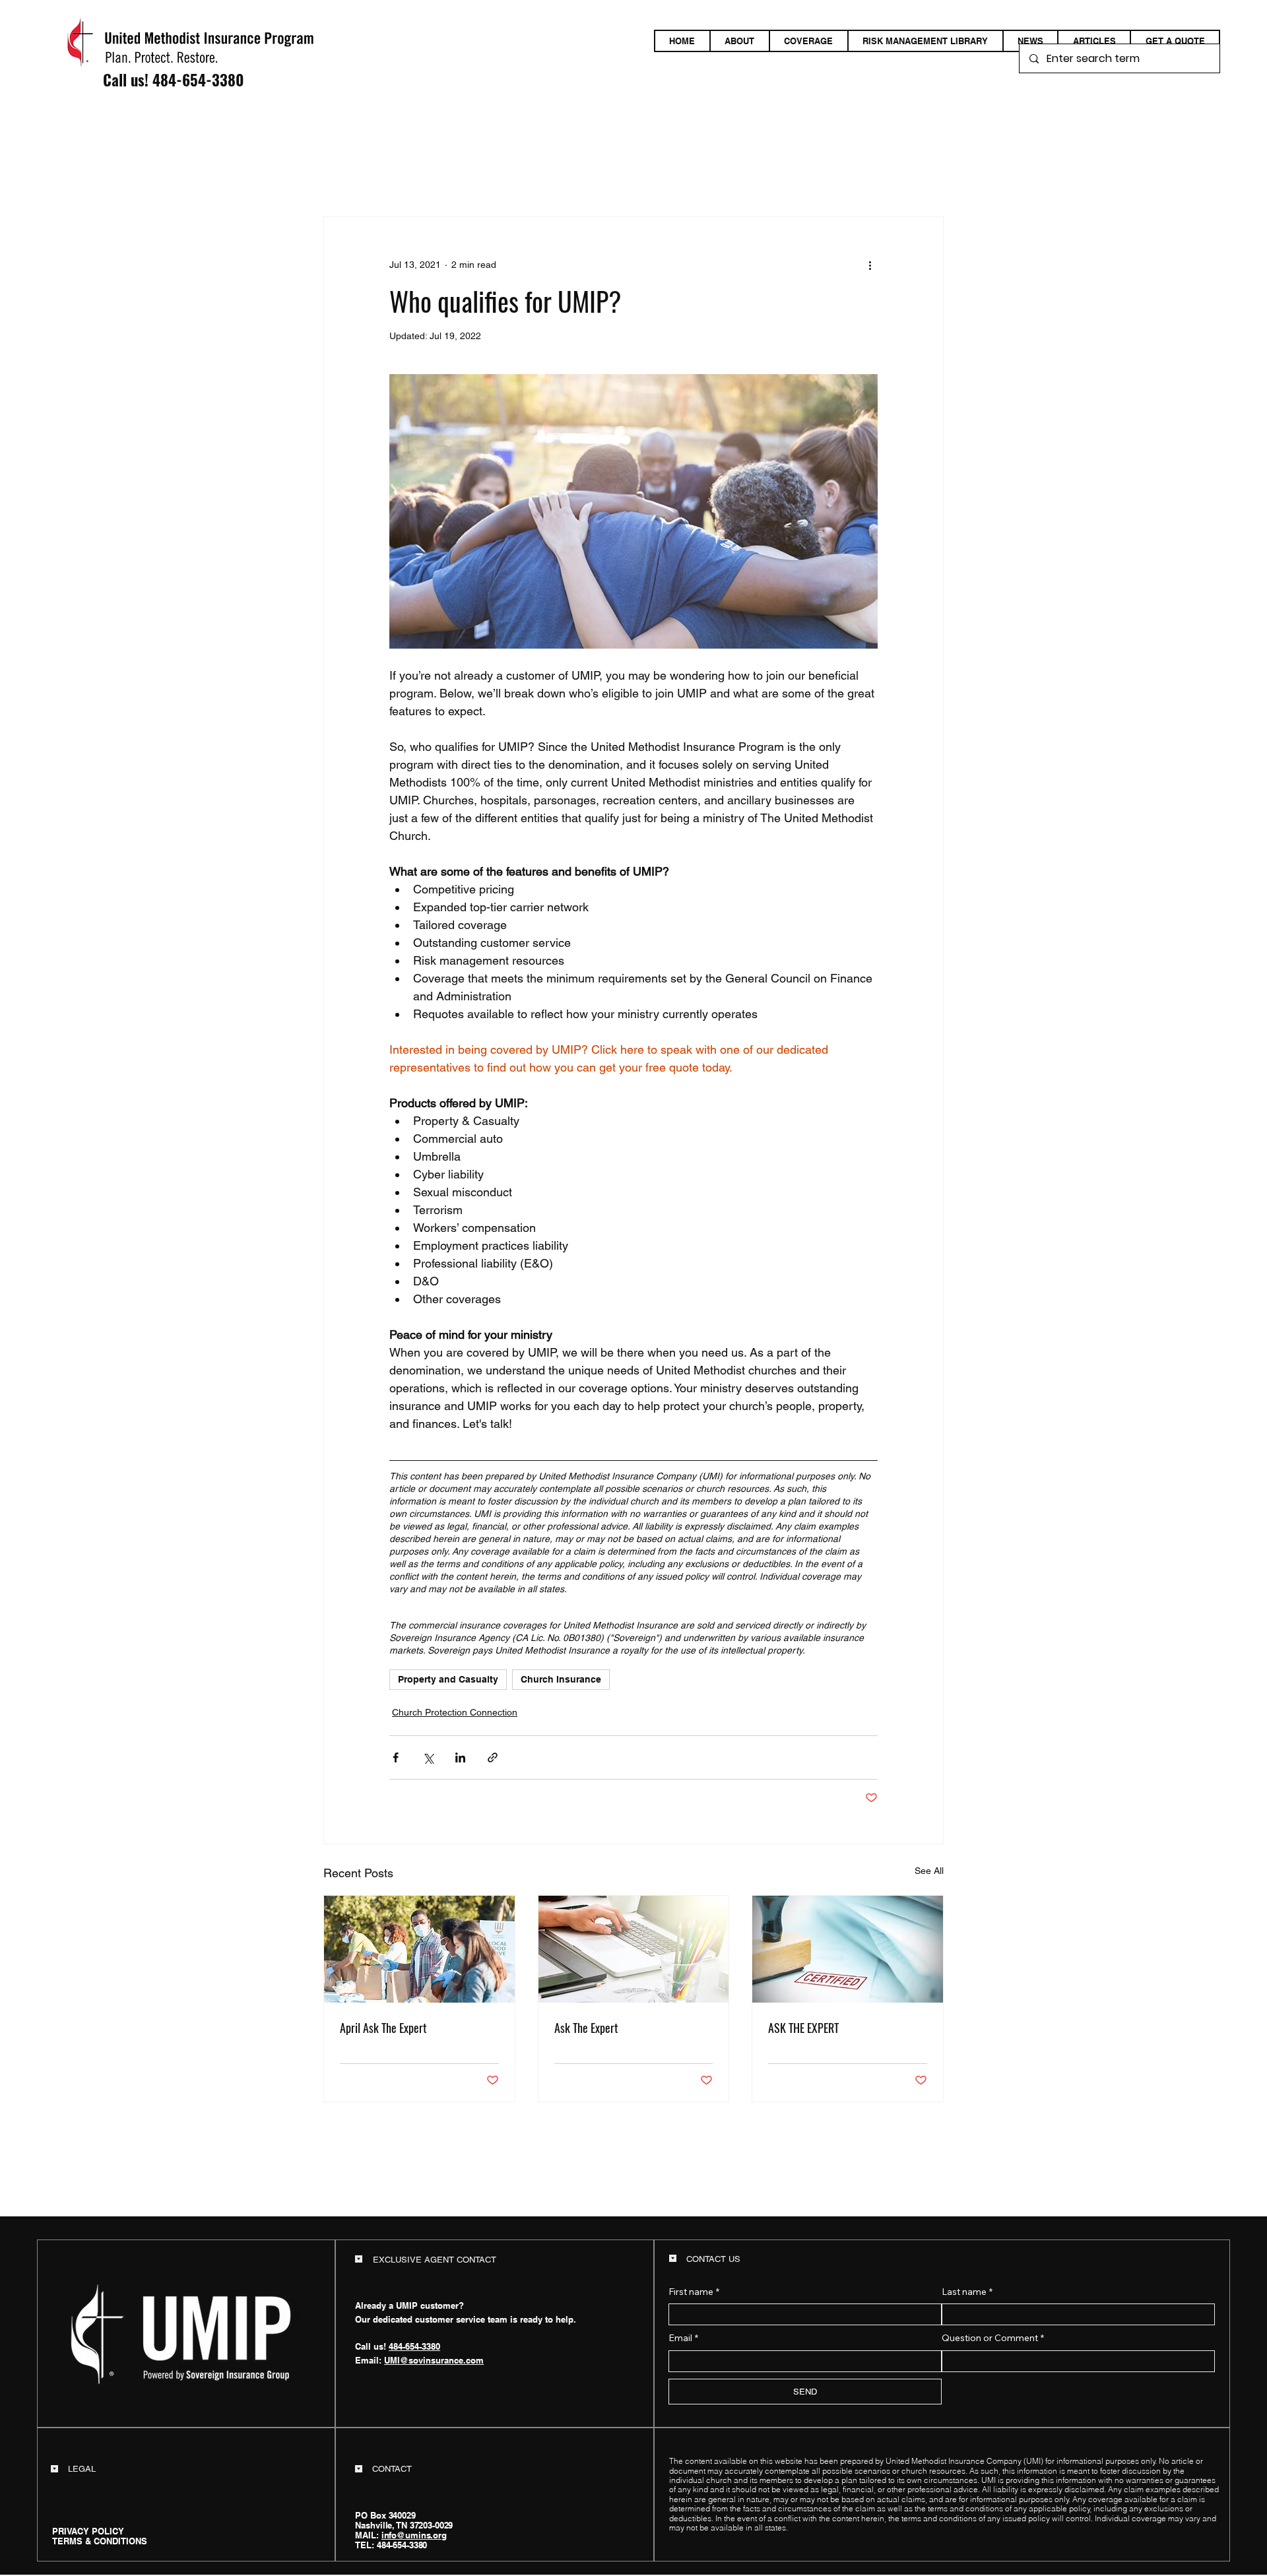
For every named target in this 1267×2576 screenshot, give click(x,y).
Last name (967, 2292)
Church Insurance (561, 1679)
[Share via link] (493, 1757)
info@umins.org (414, 2535)
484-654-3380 (198, 80)
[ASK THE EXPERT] (848, 1949)
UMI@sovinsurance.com (434, 2360)
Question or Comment (993, 2338)
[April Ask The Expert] (419, 1949)
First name (694, 2292)
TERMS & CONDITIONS (100, 2541)
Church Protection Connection (455, 1712)
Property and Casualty (448, 1679)
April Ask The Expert (383, 2028)
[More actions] (870, 265)
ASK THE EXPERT (803, 2028)
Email (683, 2338)
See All (929, 1871)
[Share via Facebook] (396, 1757)
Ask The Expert (586, 2028)
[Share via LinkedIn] (460, 1757)
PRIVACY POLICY (88, 2531)
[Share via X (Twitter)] (428, 1757)
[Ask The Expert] (634, 1949)
